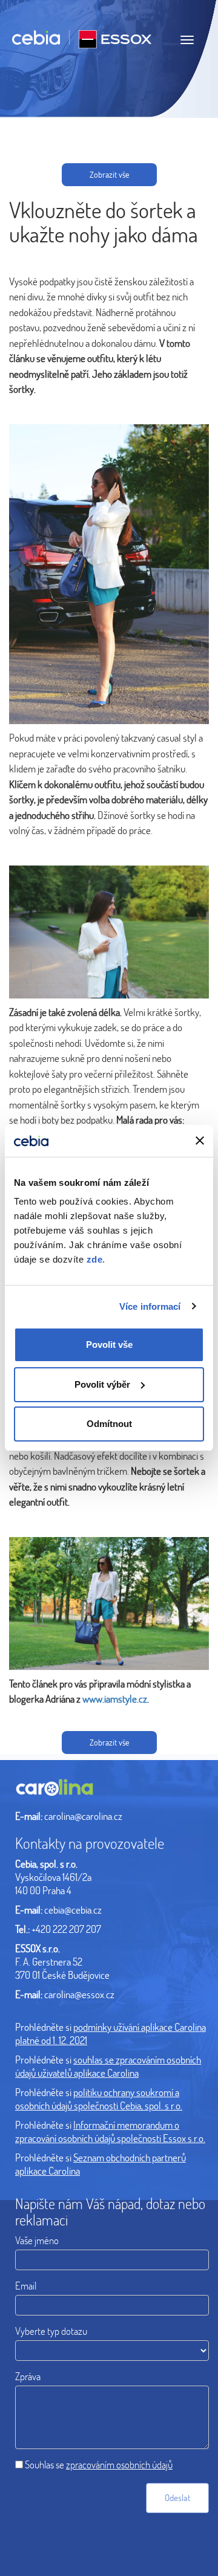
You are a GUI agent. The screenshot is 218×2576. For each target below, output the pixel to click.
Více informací (150, 1306)
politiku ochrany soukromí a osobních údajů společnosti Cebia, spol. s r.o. (99, 2099)
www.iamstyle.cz (115, 1699)
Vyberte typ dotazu (51, 2331)
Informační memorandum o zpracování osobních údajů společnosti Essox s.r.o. (110, 2131)
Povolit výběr (102, 1384)
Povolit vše (109, 1345)
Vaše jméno (37, 2240)
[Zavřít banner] (200, 1141)
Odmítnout (109, 1424)
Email (26, 2286)
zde (95, 1259)
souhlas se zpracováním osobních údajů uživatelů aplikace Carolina (108, 2066)
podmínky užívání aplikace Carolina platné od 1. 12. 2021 (111, 2034)
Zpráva (28, 2376)
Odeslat (177, 2497)
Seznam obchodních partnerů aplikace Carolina (101, 2164)
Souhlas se (99, 2464)
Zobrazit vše (109, 174)
